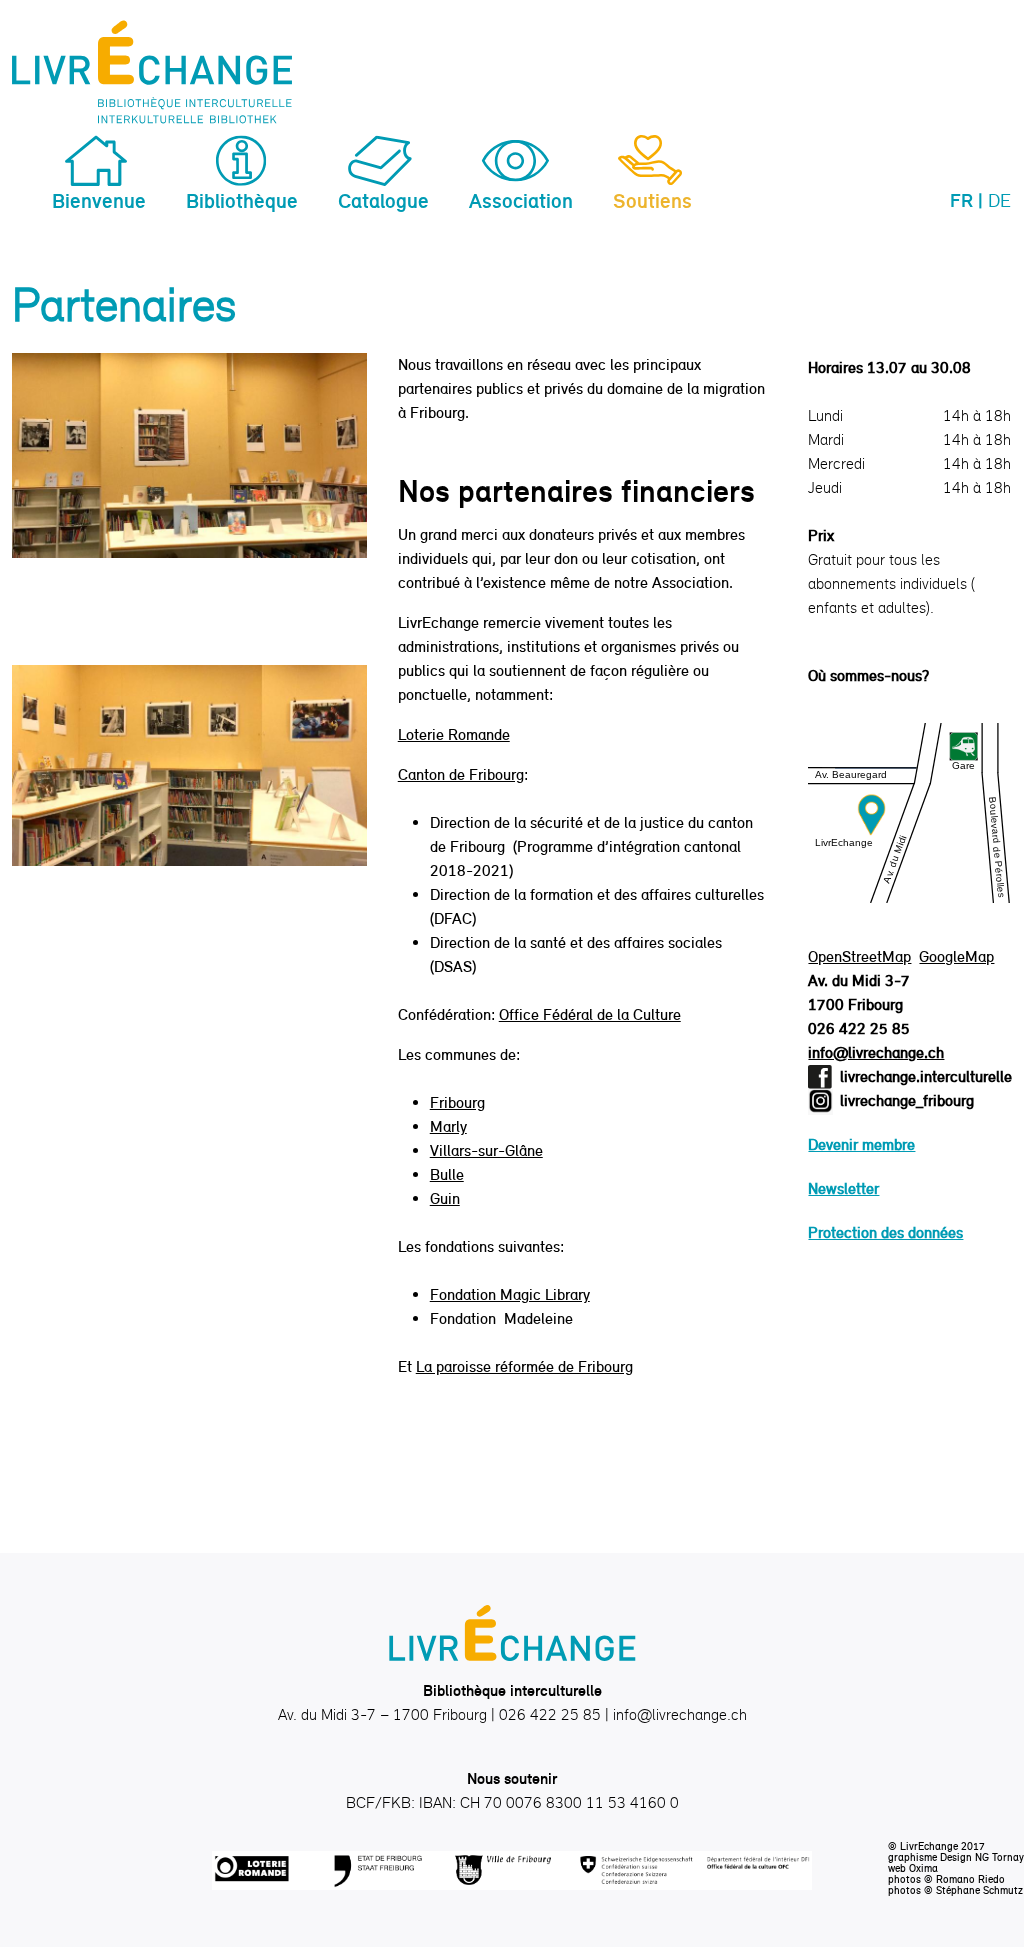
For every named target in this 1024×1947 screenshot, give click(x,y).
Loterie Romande (454, 734)
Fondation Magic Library (510, 1294)
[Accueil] (152, 72)
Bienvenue (99, 200)
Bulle (447, 1174)
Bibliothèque (242, 200)
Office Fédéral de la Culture (590, 1014)
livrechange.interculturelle (926, 1076)
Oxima (923, 1868)
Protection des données (885, 1232)
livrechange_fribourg (907, 1100)
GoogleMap (956, 956)
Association (521, 200)
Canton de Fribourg (461, 774)
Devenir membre (861, 1144)
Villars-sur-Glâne (486, 1150)
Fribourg (457, 1102)
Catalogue (383, 200)
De (999, 200)
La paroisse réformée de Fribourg (524, 1366)
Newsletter (843, 1188)
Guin (445, 1198)
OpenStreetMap (859, 956)
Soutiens (652, 200)
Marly (448, 1126)
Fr (961, 200)
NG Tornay (999, 1857)
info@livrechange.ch (876, 1052)
